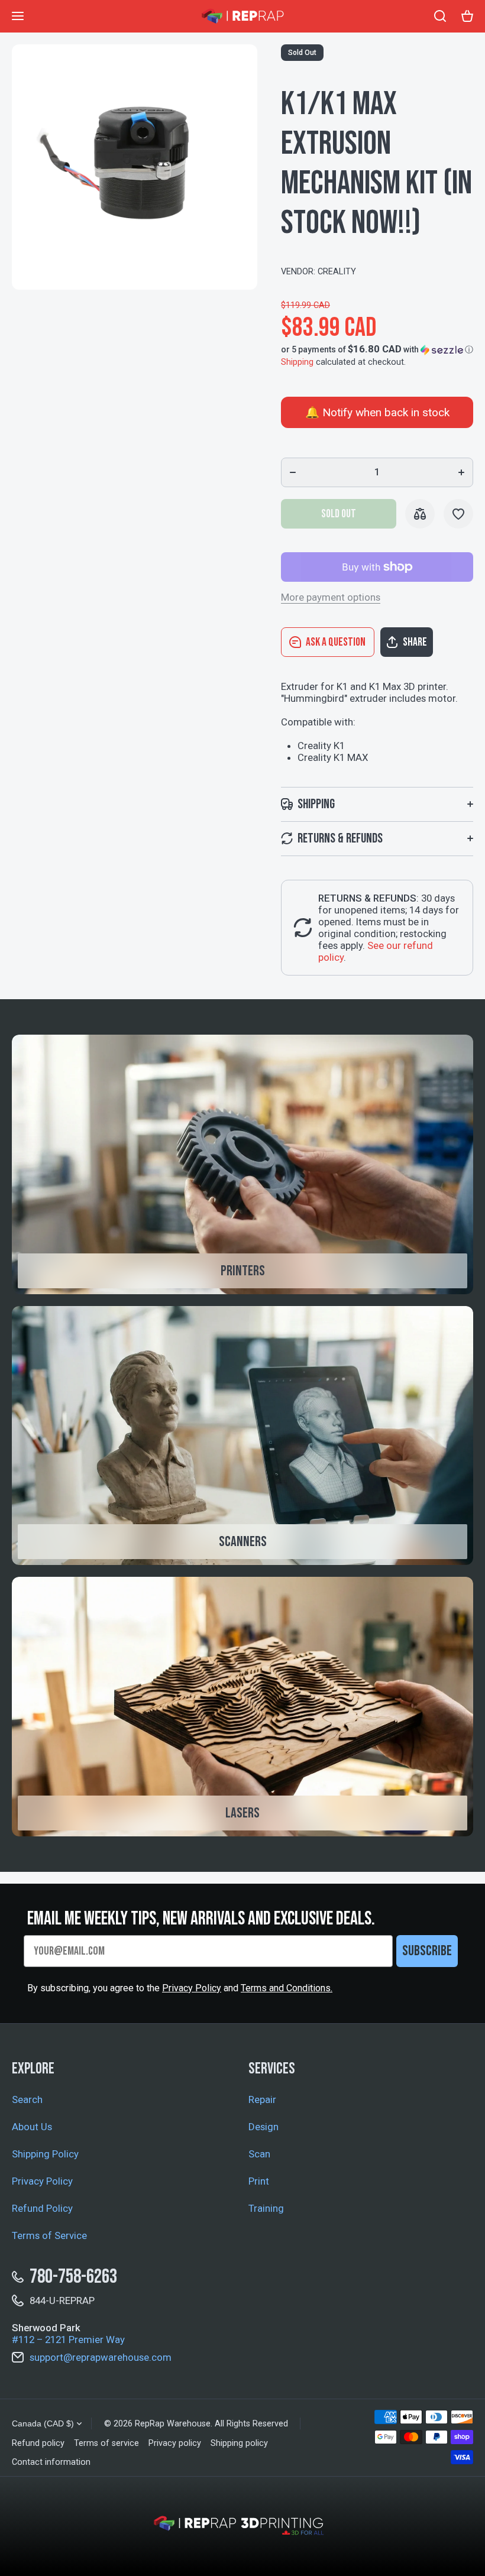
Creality (337, 272)
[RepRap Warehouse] (242, 16)
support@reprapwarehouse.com (101, 2357)
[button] (377, 349)
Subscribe (427, 1951)
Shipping (297, 362)
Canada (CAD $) (43, 2423)
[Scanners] (242, 1436)
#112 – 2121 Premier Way (68, 2340)
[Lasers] (242, 1707)
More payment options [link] (331, 597)
